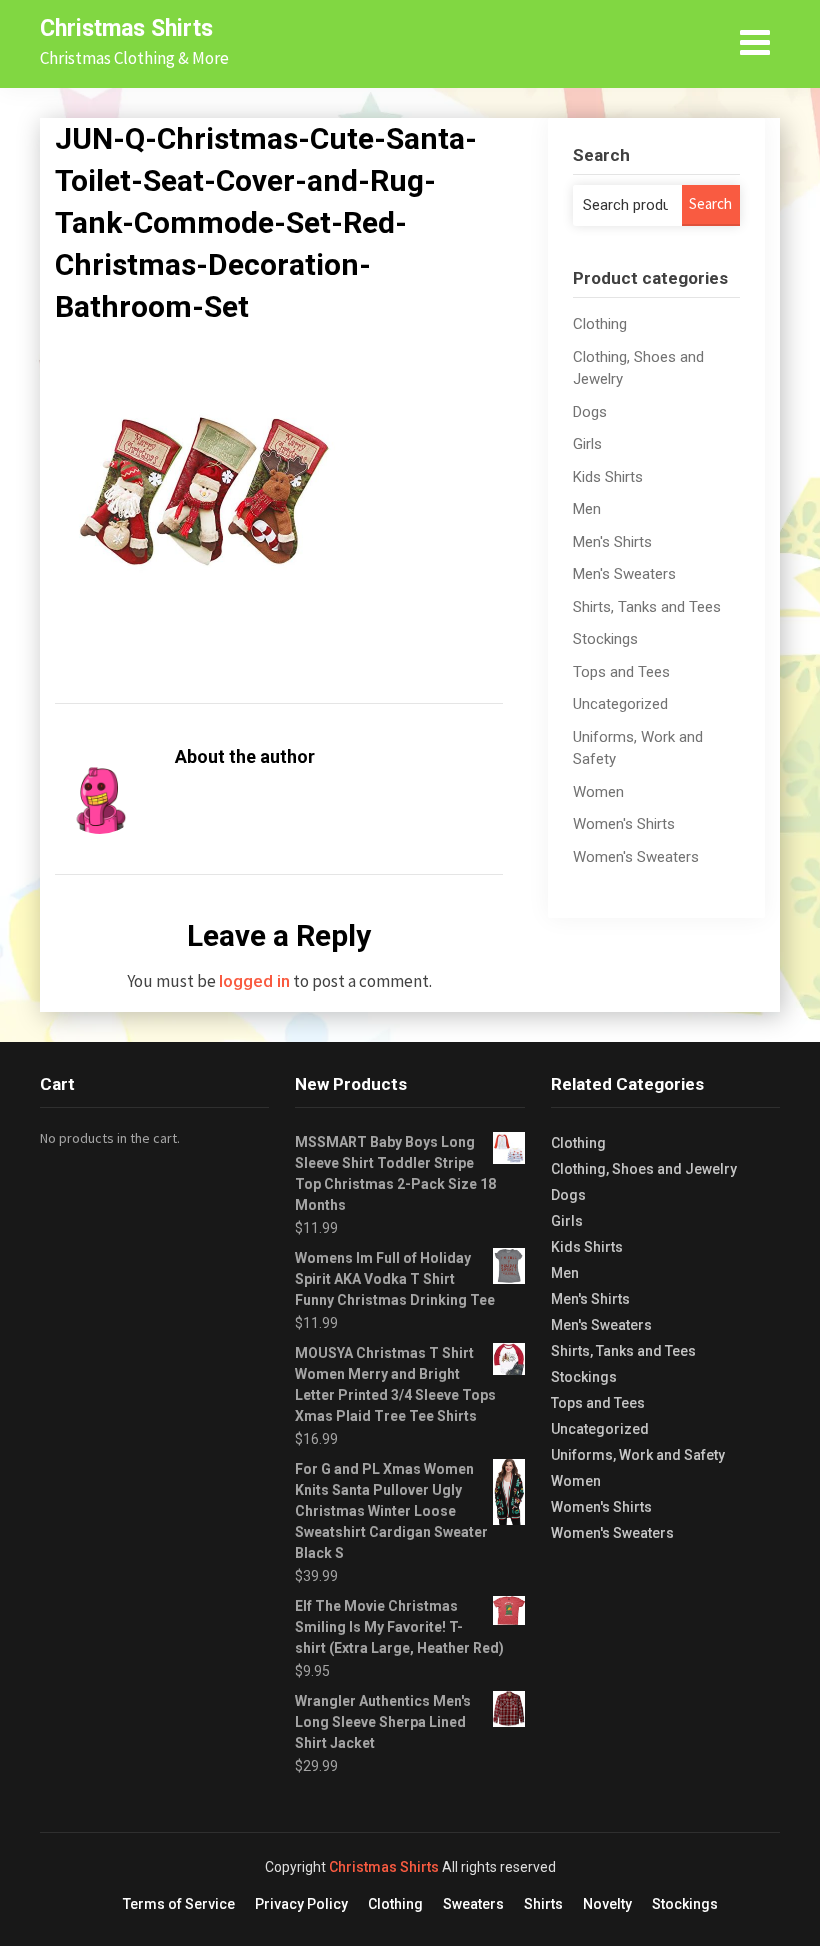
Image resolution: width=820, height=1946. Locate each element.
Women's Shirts (624, 824)
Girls (587, 444)
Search (710, 203)
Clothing (600, 324)
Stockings (605, 639)
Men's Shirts (612, 542)
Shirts (543, 1904)
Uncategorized (620, 704)
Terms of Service (179, 1904)
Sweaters (473, 1904)
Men (587, 509)
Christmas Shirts (126, 28)
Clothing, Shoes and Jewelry (644, 1169)
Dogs (590, 412)
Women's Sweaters (636, 857)
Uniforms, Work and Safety (638, 1455)
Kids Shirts (608, 477)
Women (598, 792)
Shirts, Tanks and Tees (647, 607)
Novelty (607, 1904)
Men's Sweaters (624, 574)
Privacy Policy (301, 1904)
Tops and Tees (621, 672)
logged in (254, 981)
